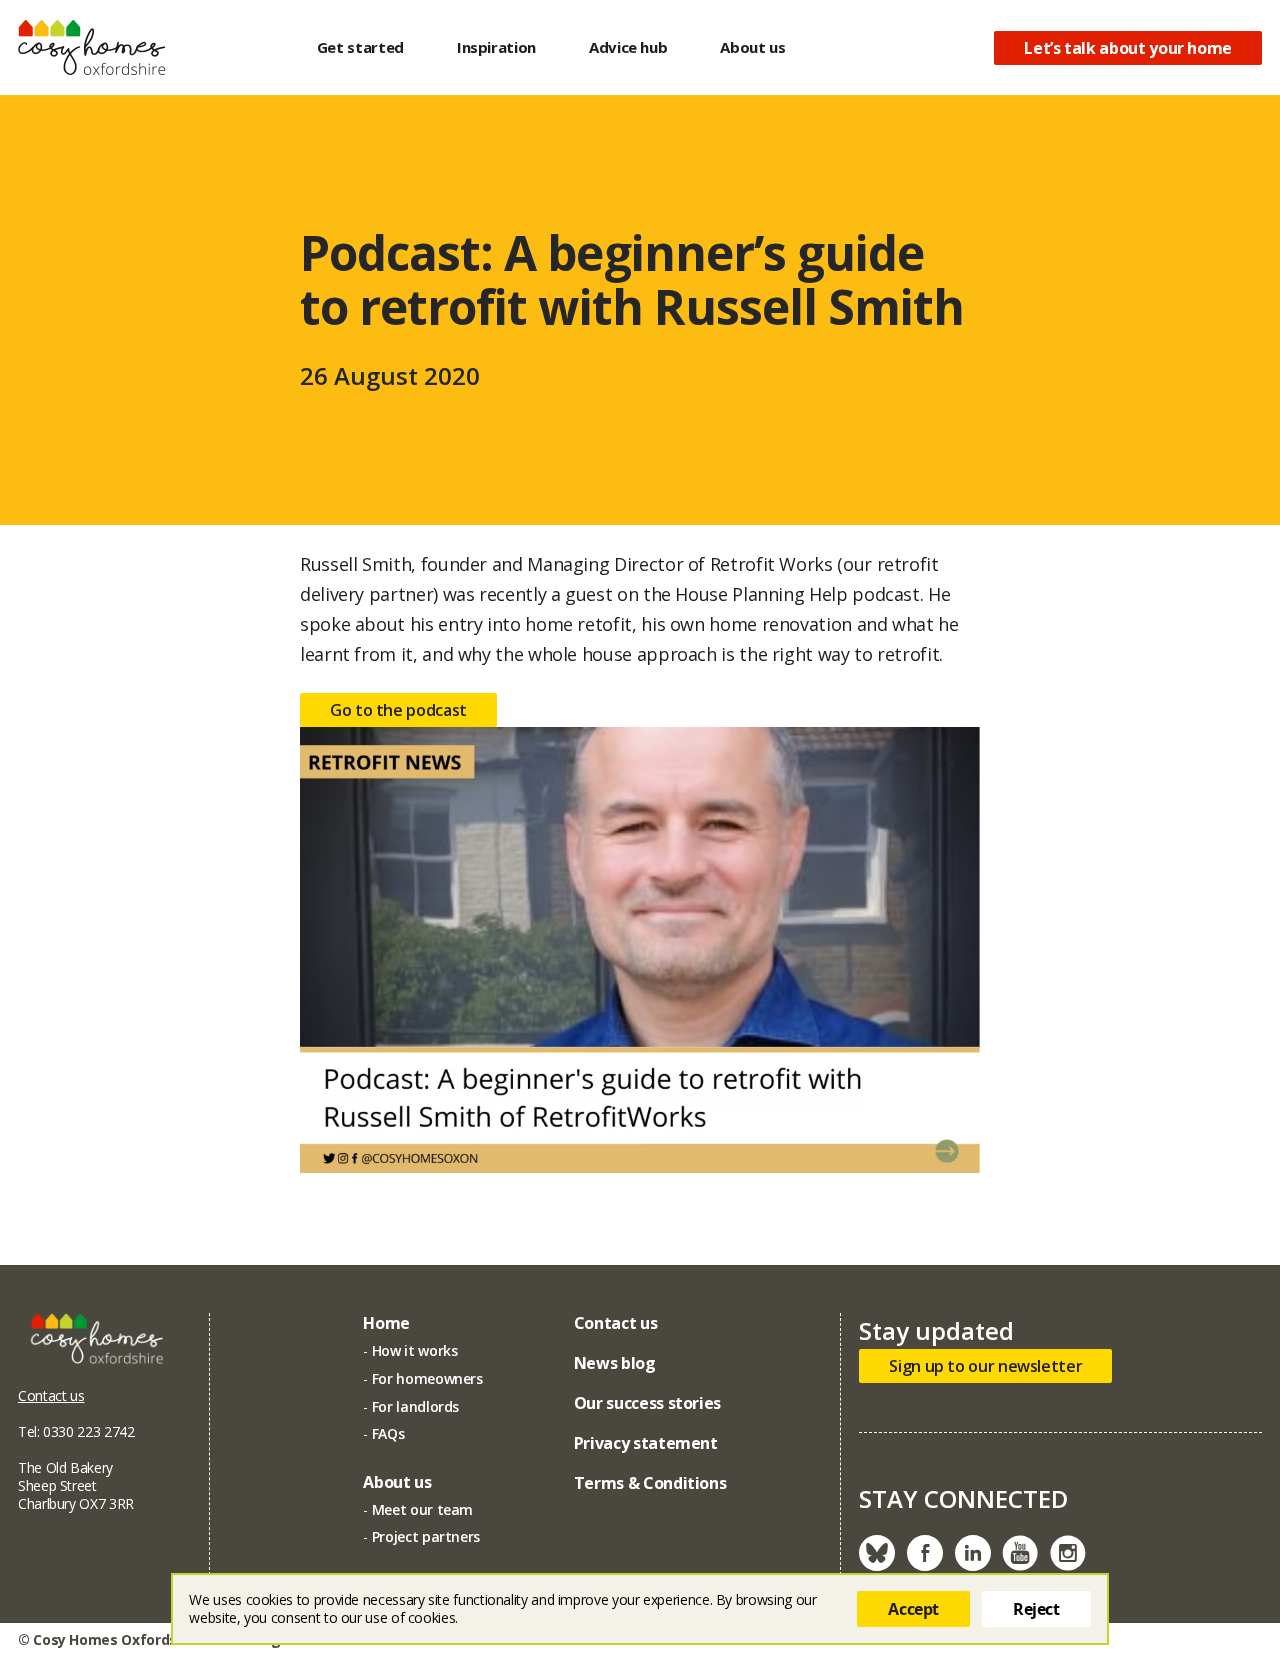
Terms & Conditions (650, 1483)
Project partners (426, 1536)
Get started (360, 47)
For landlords (415, 1406)
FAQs (388, 1433)
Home (386, 1323)
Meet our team (422, 1509)
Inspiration (496, 47)
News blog (615, 1363)
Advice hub (628, 47)
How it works (415, 1350)
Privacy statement (646, 1443)
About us (752, 47)
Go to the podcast (398, 710)
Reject (1036, 1609)
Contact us (51, 1395)
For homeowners (427, 1378)
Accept (913, 1609)
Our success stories (647, 1403)
